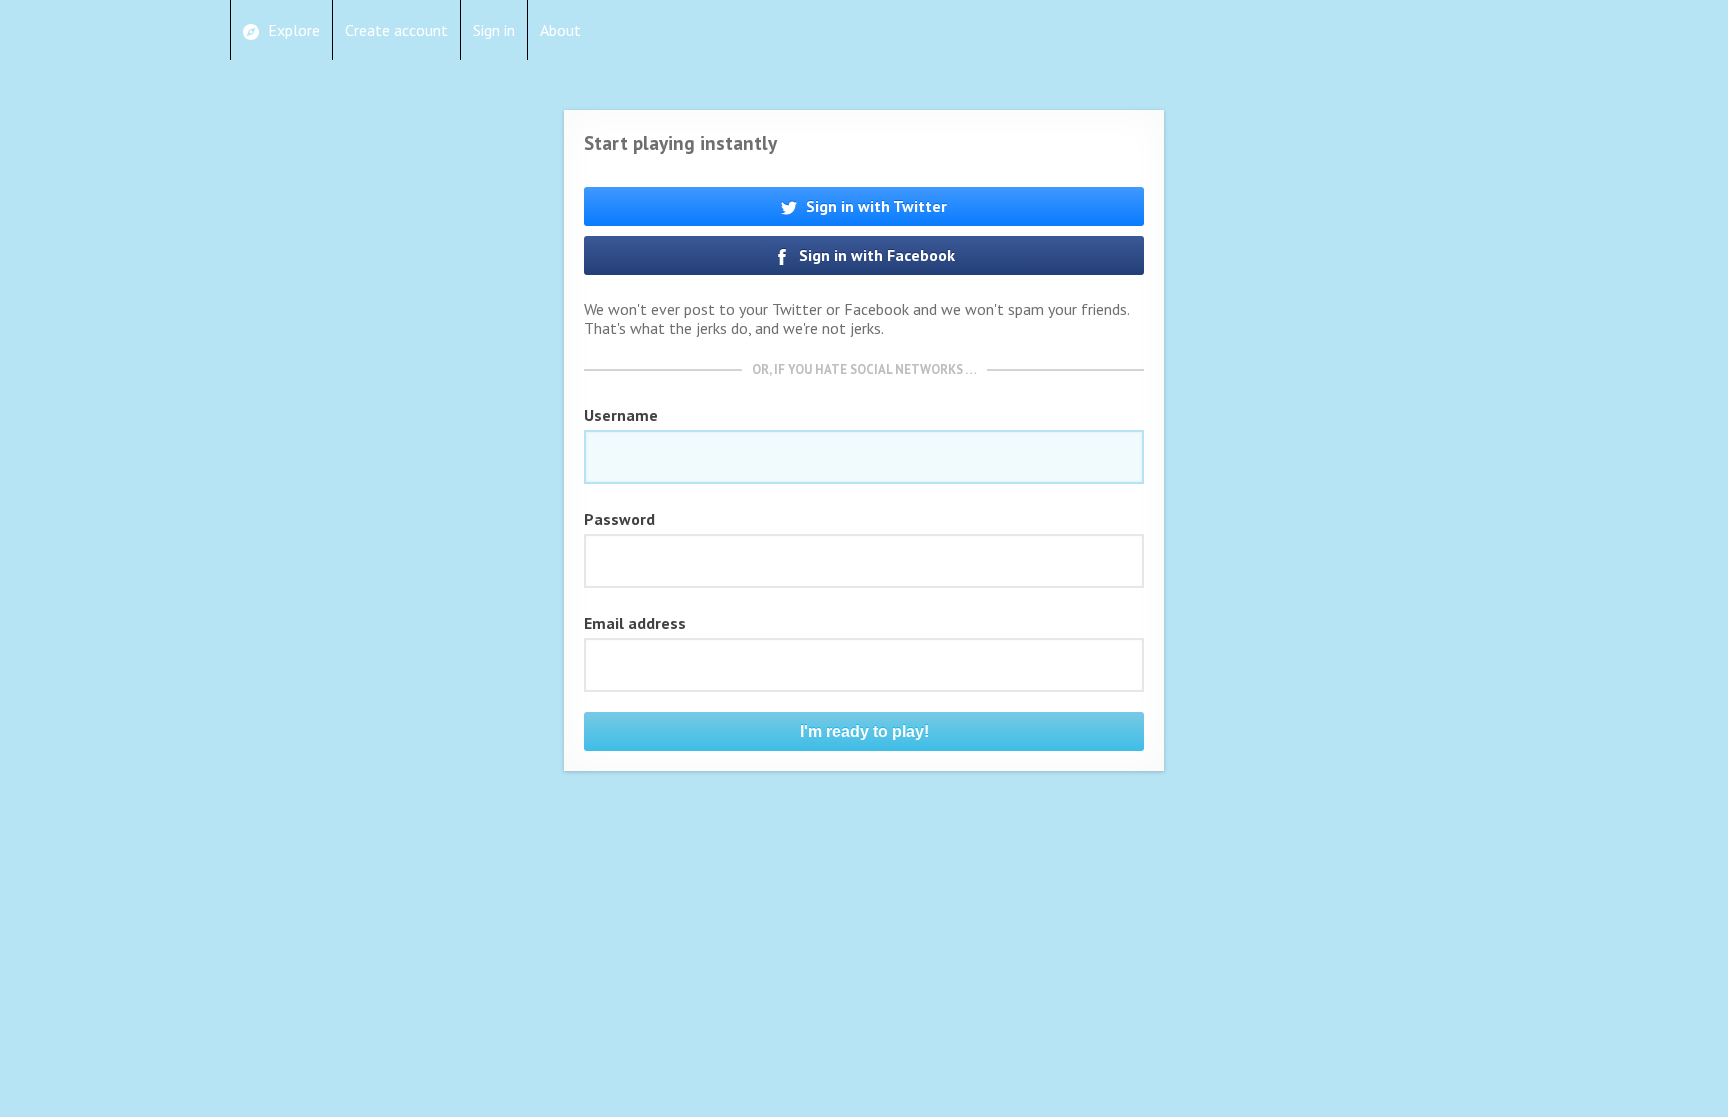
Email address (635, 623)
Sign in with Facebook (875, 255)
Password (619, 519)
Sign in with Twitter (874, 206)
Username (621, 415)
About (560, 30)
